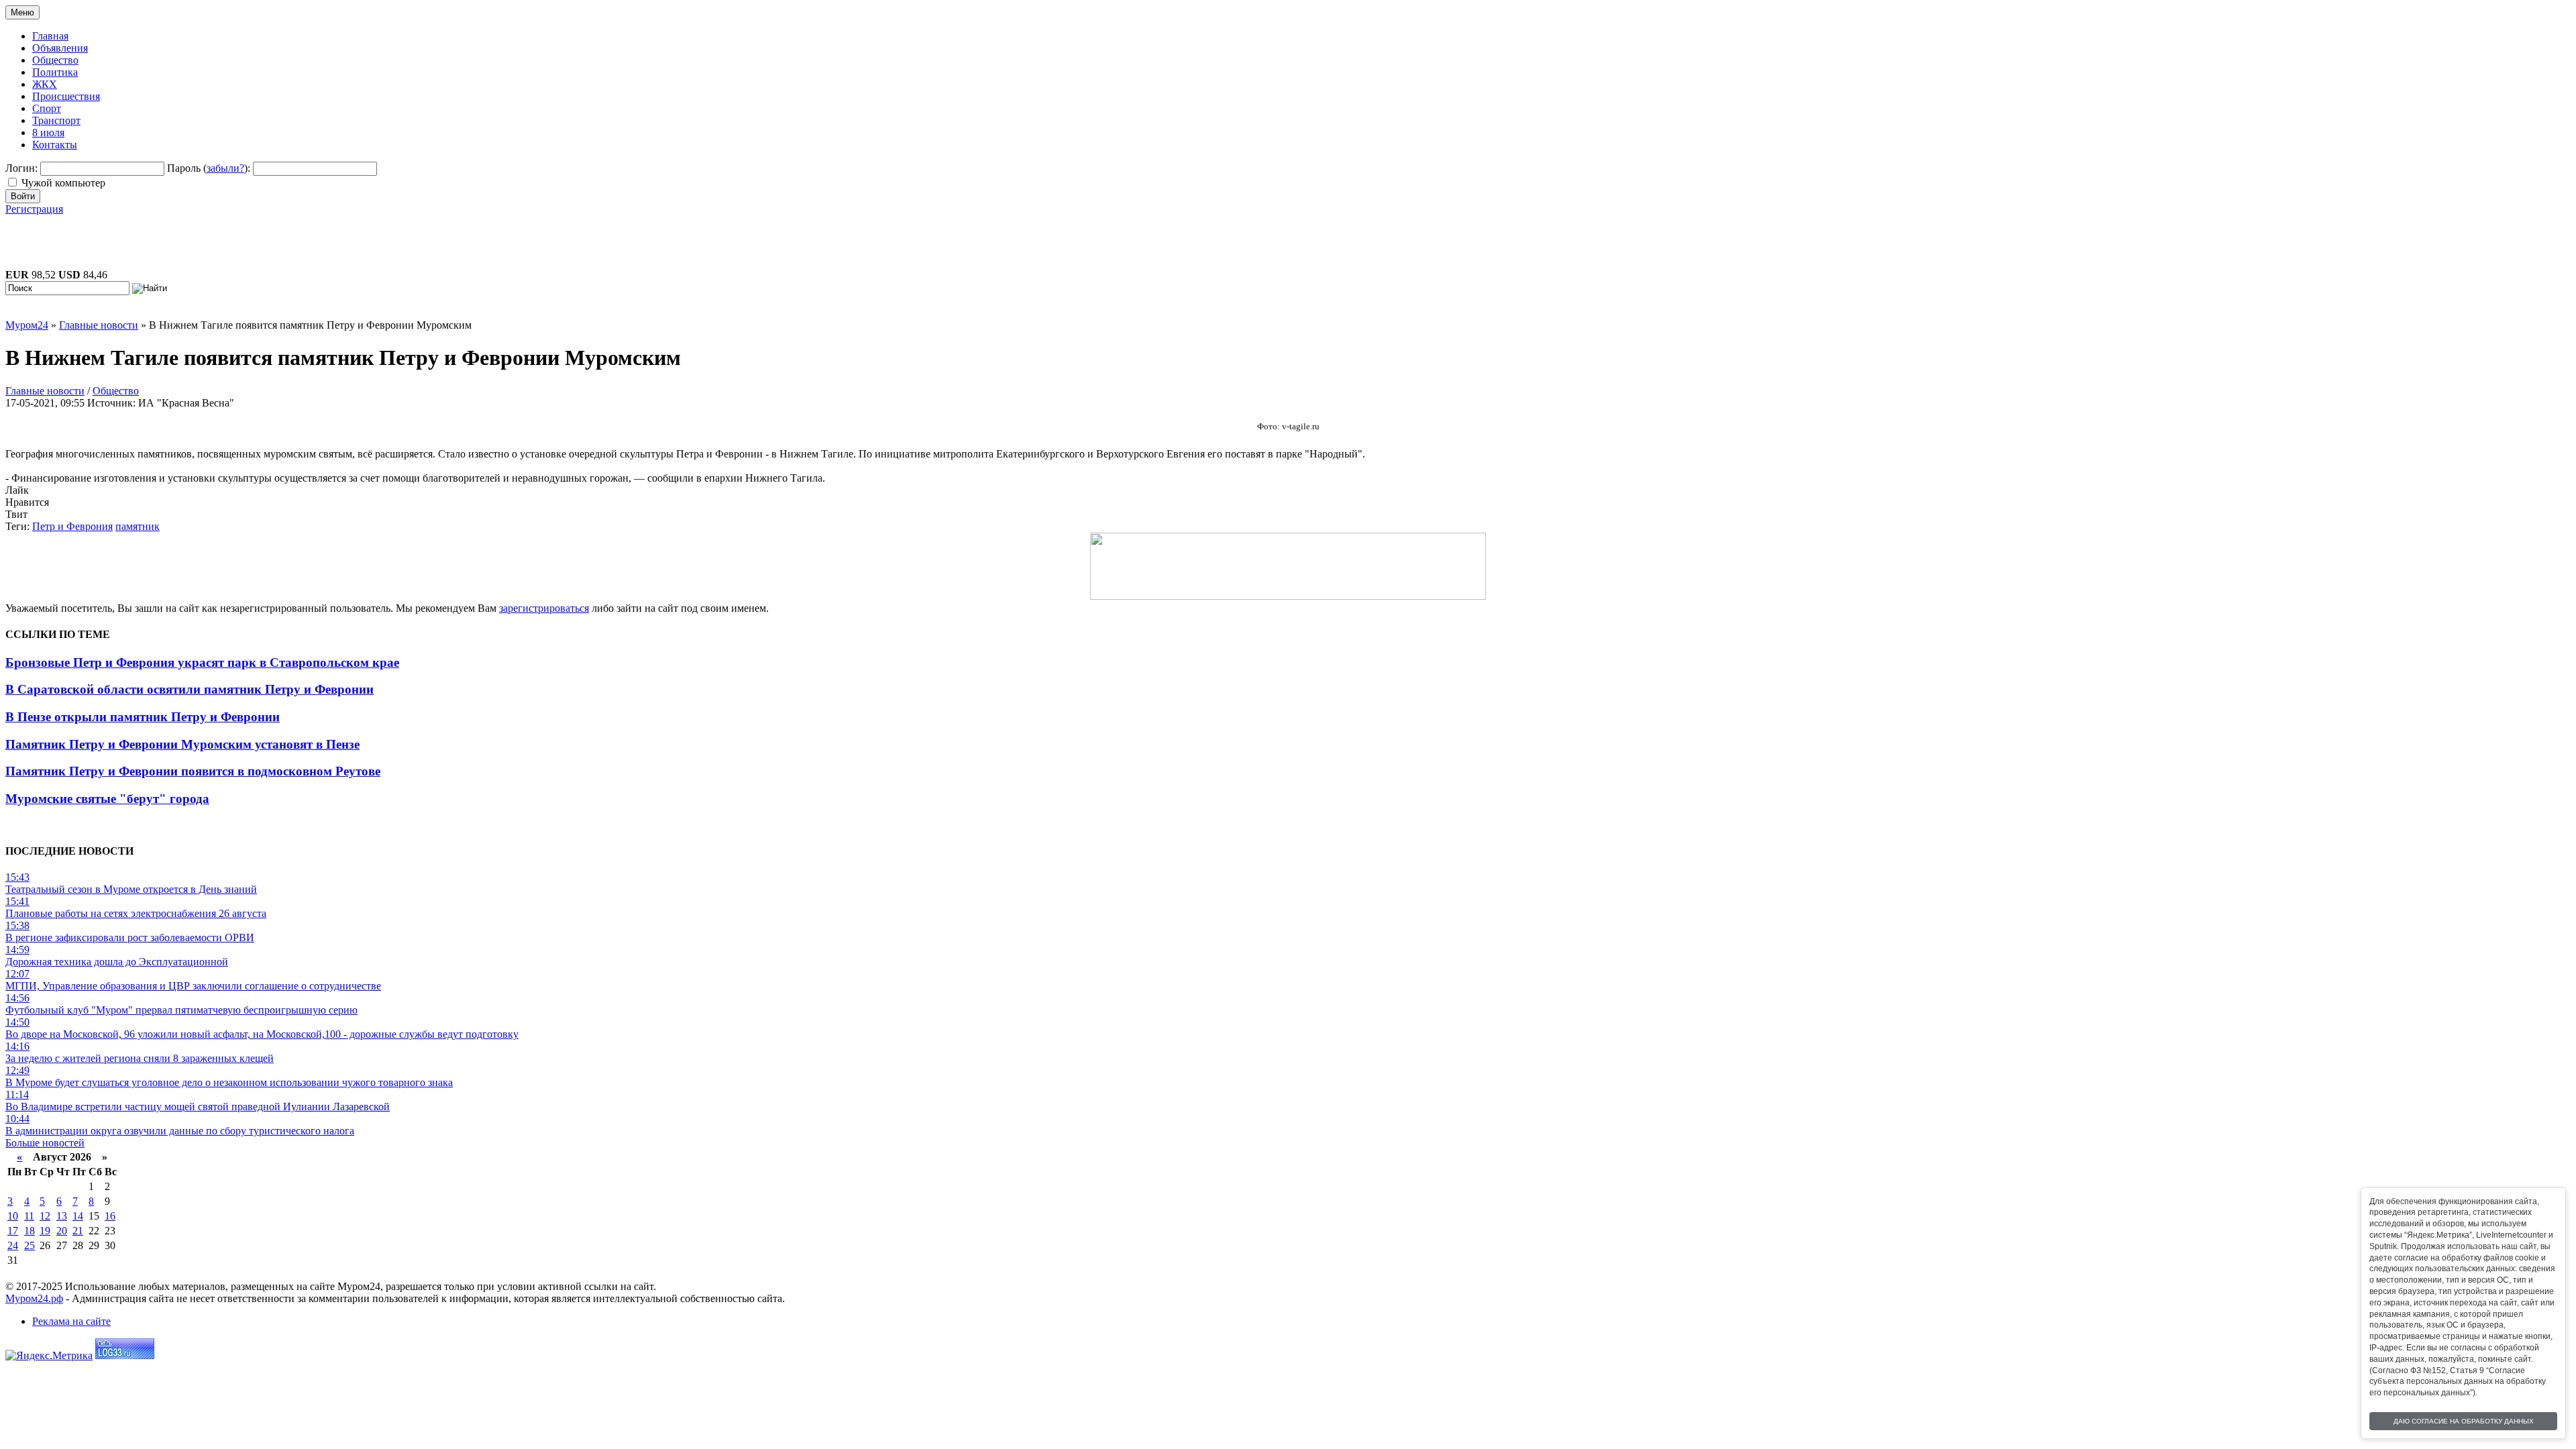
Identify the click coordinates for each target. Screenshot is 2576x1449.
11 (29, 1216)
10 (13, 1216)
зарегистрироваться (544, 608)
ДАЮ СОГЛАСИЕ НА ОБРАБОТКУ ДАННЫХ (2464, 1421)
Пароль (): (209, 168)
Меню (22, 12)
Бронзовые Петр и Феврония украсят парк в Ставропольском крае (202, 662)
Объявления (60, 48)
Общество (55, 60)
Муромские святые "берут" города (107, 799)
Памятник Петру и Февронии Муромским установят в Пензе (182, 744)
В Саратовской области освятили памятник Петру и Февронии (190, 689)
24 (13, 1245)
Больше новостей (45, 1143)
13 (62, 1216)
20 (62, 1231)
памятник (138, 526)
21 (78, 1231)
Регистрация (34, 209)
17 (13, 1231)
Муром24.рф (34, 1298)
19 (45, 1231)
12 (45, 1216)
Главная (50, 36)
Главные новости (45, 391)
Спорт (47, 108)
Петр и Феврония (72, 526)
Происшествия (66, 96)
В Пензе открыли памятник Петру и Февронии (143, 717)
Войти (23, 196)
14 (78, 1216)
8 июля (48, 132)
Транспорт (56, 120)
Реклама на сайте (71, 1321)
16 (110, 1216)
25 (30, 1245)
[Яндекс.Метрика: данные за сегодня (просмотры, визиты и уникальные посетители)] (49, 1356)
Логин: (21, 168)
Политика (55, 72)
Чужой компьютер (63, 183)
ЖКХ (45, 84)
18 (30, 1231)
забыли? (225, 168)
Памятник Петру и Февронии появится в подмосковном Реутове (193, 771)
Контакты (55, 145)
